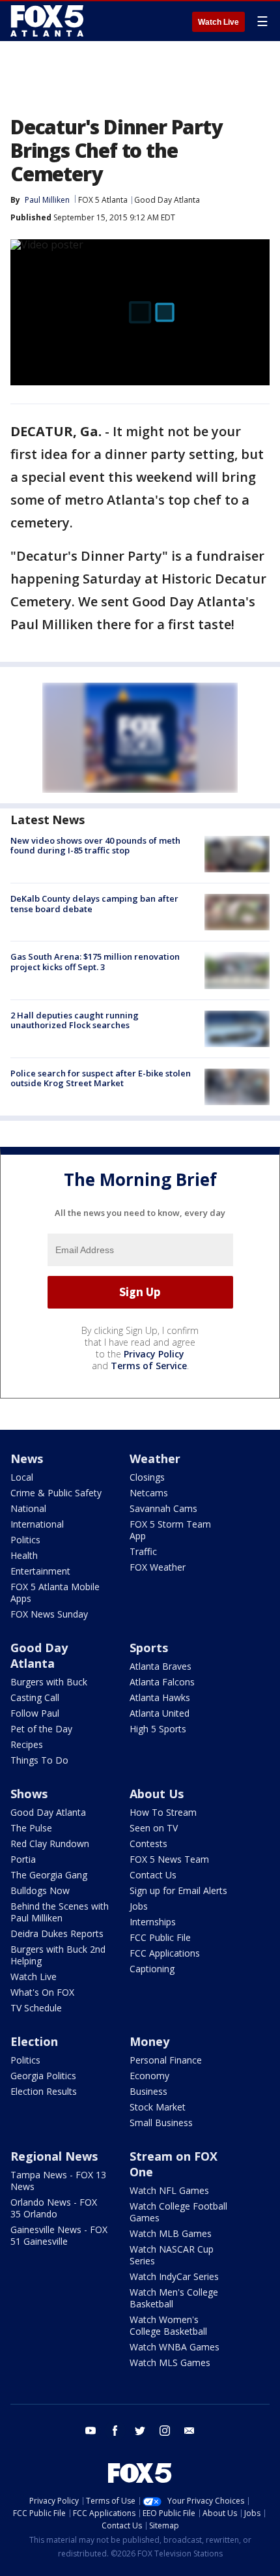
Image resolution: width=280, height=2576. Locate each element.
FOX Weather (158, 1567)
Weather (155, 1458)
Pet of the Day (41, 1729)
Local (22, 1477)
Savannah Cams (163, 1508)
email (189, 2431)
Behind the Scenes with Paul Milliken (60, 1912)
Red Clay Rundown (50, 1843)
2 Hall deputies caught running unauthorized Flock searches (75, 1020)
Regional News (54, 2156)
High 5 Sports (158, 1729)
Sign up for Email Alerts (178, 1890)
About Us (157, 1794)
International (37, 1524)
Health (24, 1555)
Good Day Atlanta (167, 200)
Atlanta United (160, 1713)
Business (148, 2091)
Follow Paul (35, 1713)
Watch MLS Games (170, 2362)
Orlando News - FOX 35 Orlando (54, 2208)
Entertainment (40, 1571)
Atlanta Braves (161, 1666)
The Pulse (31, 1828)
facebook (115, 2431)
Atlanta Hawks (160, 1697)
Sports (149, 1648)
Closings (147, 1477)
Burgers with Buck (49, 1682)
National (28, 1508)
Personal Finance (166, 2060)
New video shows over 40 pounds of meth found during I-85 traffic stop (95, 846)
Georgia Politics (43, 2076)
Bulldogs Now (40, 1890)
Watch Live (218, 22)
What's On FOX (42, 1992)
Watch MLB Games (171, 2233)
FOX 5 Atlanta (103, 200)
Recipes (27, 1744)
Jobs (139, 1906)
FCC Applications (165, 1953)
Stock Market (158, 2107)
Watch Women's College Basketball (168, 2325)
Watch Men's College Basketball (174, 2298)
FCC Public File (160, 1937)
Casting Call (35, 1697)
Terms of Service (149, 1366)
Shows (29, 1794)
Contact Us (153, 1875)
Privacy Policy (154, 1354)
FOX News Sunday (49, 1614)
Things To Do (39, 1760)
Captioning (152, 1969)
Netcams (149, 1493)
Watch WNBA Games (175, 2347)
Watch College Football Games (178, 2212)
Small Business (161, 2123)
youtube (91, 2431)
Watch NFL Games (169, 2190)
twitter (140, 2431)
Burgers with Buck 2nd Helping (58, 1955)
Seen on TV (154, 1828)
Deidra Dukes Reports (57, 1933)
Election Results (44, 2091)
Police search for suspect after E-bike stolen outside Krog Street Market (101, 1078)
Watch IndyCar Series (174, 2276)
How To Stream (163, 1812)
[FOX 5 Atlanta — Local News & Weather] (48, 21)
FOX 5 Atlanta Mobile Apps (55, 1592)
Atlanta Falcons (162, 1682)
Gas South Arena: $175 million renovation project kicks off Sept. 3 (95, 962)
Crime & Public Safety (56, 1493)
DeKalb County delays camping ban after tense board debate (94, 904)
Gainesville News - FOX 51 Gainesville (59, 2235)
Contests (148, 1843)
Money (149, 2041)
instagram (165, 2431)
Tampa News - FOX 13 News (58, 2181)
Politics (25, 1540)
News (27, 1458)
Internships (153, 1922)
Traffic (143, 1551)
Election (34, 2041)
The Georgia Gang (49, 1875)
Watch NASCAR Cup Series (172, 2255)
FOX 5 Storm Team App (170, 1530)
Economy (149, 2076)
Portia (23, 1859)
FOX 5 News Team (169, 1859)
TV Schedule (36, 2008)
